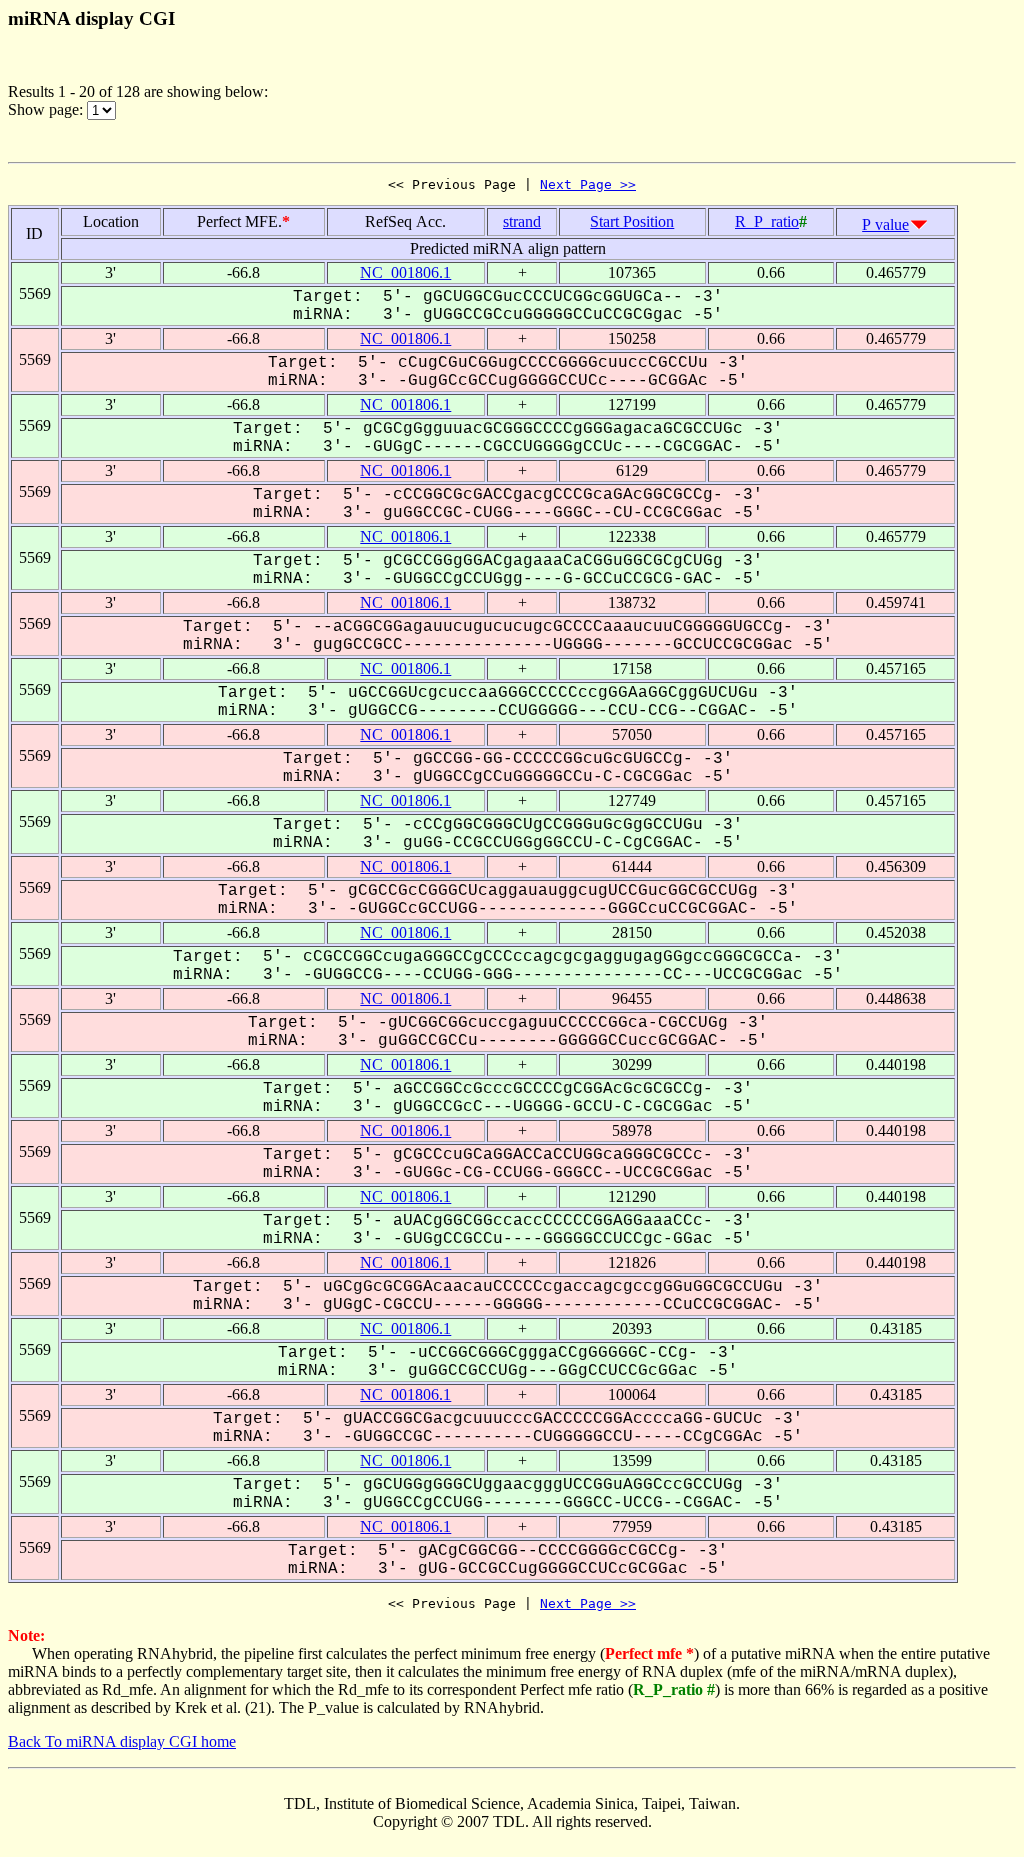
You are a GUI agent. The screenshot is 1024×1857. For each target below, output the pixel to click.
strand (522, 221)
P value (885, 224)
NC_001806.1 (405, 272)
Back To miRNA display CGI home (122, 1741)
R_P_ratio (767, 221)
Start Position (632, 221)
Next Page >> (588, 184)
